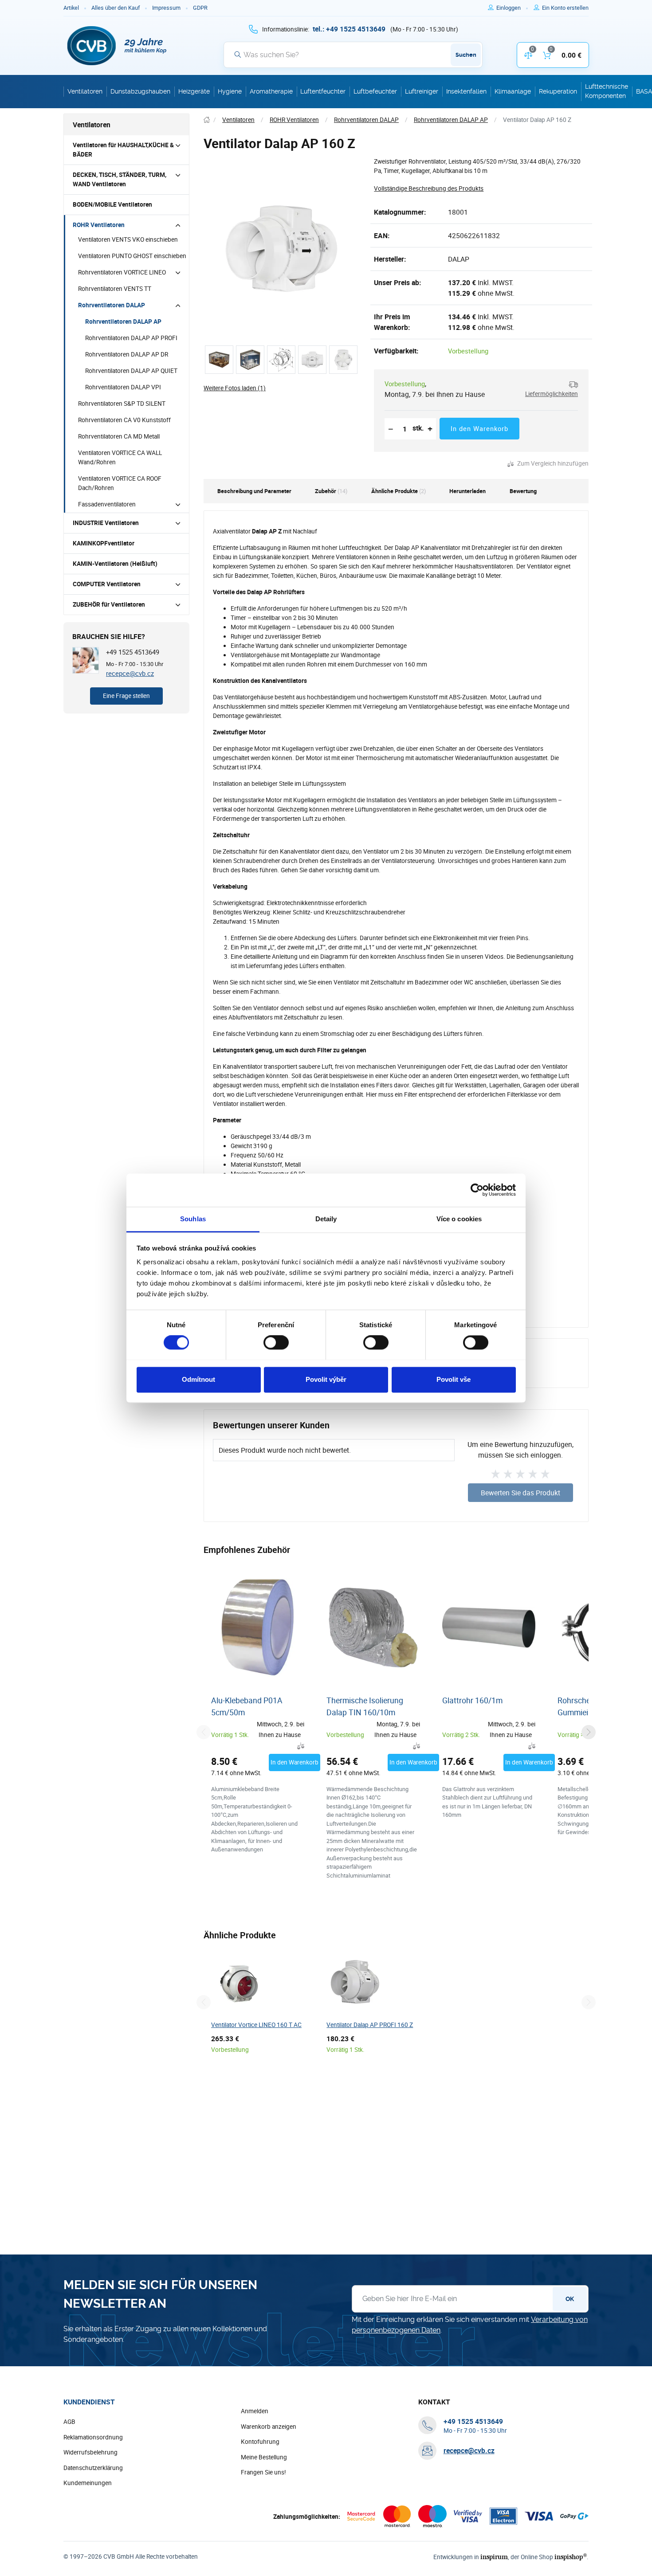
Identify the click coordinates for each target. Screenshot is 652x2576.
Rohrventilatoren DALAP (112, 305)
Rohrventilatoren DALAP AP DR (127, 354)
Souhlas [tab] (193, 1219)
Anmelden (255, 2411)
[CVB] (117, 46)
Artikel (71, 8)
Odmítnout (198, 1379)
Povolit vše (454, 1379)
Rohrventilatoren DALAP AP (123, 322)
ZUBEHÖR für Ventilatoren (109, 604)
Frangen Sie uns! (263, 2472)
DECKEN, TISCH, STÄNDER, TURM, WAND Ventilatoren (120, 179)
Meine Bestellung (264, 2457)
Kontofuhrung (260, 2442)
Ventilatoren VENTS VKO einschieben (128, 239)
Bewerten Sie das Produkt (520, 1493)
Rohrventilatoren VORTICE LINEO (122, 272)
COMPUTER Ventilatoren (107, 584)
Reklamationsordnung (93, 2437)
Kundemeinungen (88, 2483)
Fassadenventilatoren (107, 504)
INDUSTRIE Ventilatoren (106, 523)
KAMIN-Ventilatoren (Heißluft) (115, 564)
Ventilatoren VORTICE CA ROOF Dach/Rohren (120, 483)
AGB (69, 2422)
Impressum (166, 8)
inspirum (494, 2557)
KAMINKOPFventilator (104, 543)
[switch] (276, 1342)
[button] (548, 389)
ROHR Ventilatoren (99, 225)
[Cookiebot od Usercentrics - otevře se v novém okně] (477, 1190)
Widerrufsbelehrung (90, 2452)
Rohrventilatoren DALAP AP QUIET (131, 371)
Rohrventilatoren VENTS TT (115, 289)
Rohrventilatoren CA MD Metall (119, 436)
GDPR (200, 8)
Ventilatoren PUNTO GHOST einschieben (132, 256)
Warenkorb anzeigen (269, 2427)
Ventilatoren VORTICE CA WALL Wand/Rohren (120, 457)
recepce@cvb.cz (130, 673)
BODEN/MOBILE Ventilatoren (112, 204)
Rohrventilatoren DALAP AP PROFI (131, 338)
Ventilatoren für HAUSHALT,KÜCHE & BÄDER (123, 150)
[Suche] (238, 55)
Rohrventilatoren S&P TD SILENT (122, 404)
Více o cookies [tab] (459, 1219)
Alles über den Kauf (116, 8)
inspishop (571, 2557)
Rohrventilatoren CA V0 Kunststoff (124, 420)
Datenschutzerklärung (93, 2468)
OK (570, 2299)
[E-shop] (207, 120)
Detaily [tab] (326, 1219)
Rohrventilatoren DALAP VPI (123, 387)
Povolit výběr (326, 1379)
